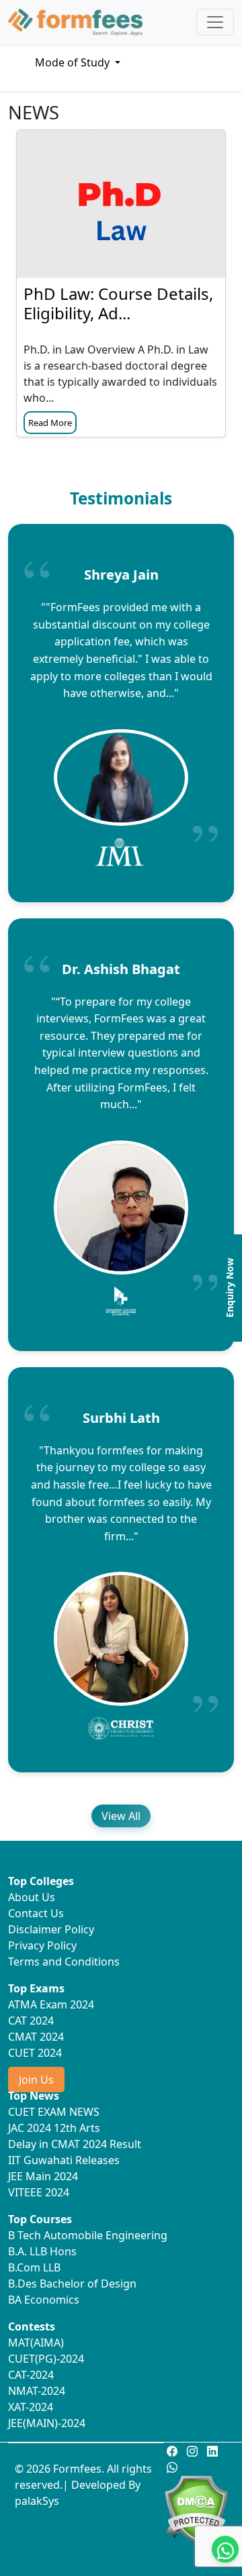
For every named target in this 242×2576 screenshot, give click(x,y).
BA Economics (44, 2300)
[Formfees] (75, 22)
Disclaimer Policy (51, 1929)
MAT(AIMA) (36, 2343)
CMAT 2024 (36, 2037)
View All (121, 1816)
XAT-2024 (31, 2407)
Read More (50, 423)
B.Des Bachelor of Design (72, 2284)
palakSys (37, 2501)
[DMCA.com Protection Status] (196, 2508)
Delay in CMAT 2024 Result (75, 2144)
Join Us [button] (36, 2080)
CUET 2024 (35, 2053)
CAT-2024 (31, 2375)
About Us (32, 1897)
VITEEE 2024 (39, 2192)
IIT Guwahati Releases (64, 2160)
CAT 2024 (31, 2021)
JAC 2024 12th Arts (54, 2128)
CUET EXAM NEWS (54, 2112)
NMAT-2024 (37, 2391)
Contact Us (36, 1913)
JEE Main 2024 (43, 2176)
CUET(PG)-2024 (46, 2359)
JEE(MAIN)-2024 (47, 2423)
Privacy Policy (42, 1945)
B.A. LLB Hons (42, 2251)
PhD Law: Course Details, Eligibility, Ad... (118, 303)
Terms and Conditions (64, 1962)
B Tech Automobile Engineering (88, 2235)
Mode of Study (74, 62)
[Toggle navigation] (215, 22)
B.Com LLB (34, 2267)
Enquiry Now (230, 1288)
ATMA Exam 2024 (51, 2004)
